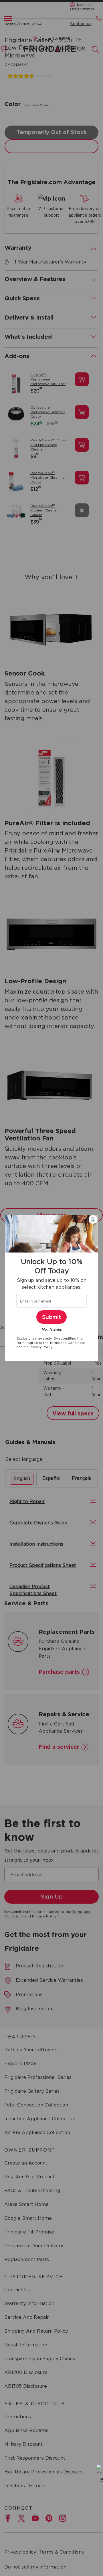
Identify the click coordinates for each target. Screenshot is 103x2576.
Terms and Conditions (68, 1343)
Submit (51, 1317)
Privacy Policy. (41, 1347)
